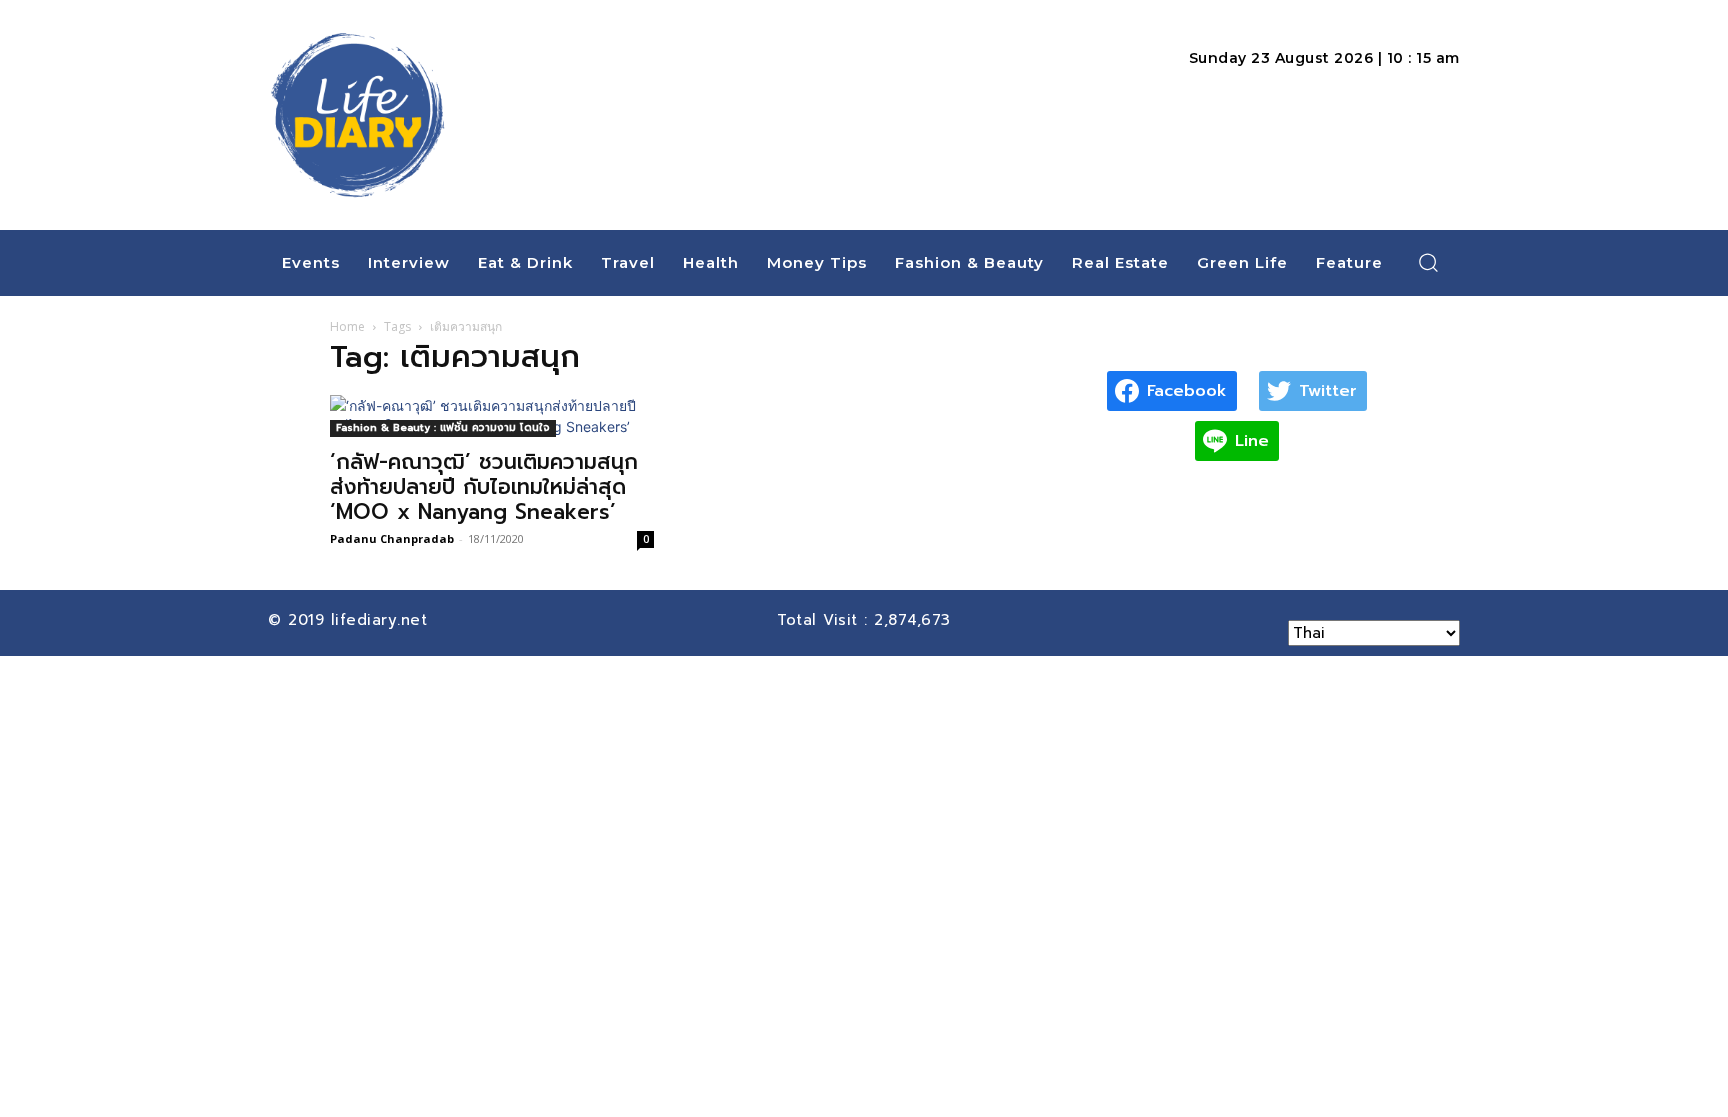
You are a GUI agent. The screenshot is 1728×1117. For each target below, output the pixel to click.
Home (347, 326)
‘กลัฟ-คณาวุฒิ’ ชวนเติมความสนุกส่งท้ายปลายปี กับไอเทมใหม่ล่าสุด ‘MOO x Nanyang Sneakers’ (484, 487)
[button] (1429, 262)
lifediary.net (382, 620)
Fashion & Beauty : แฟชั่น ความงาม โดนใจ (443, 427)
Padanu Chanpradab (392, 538)
